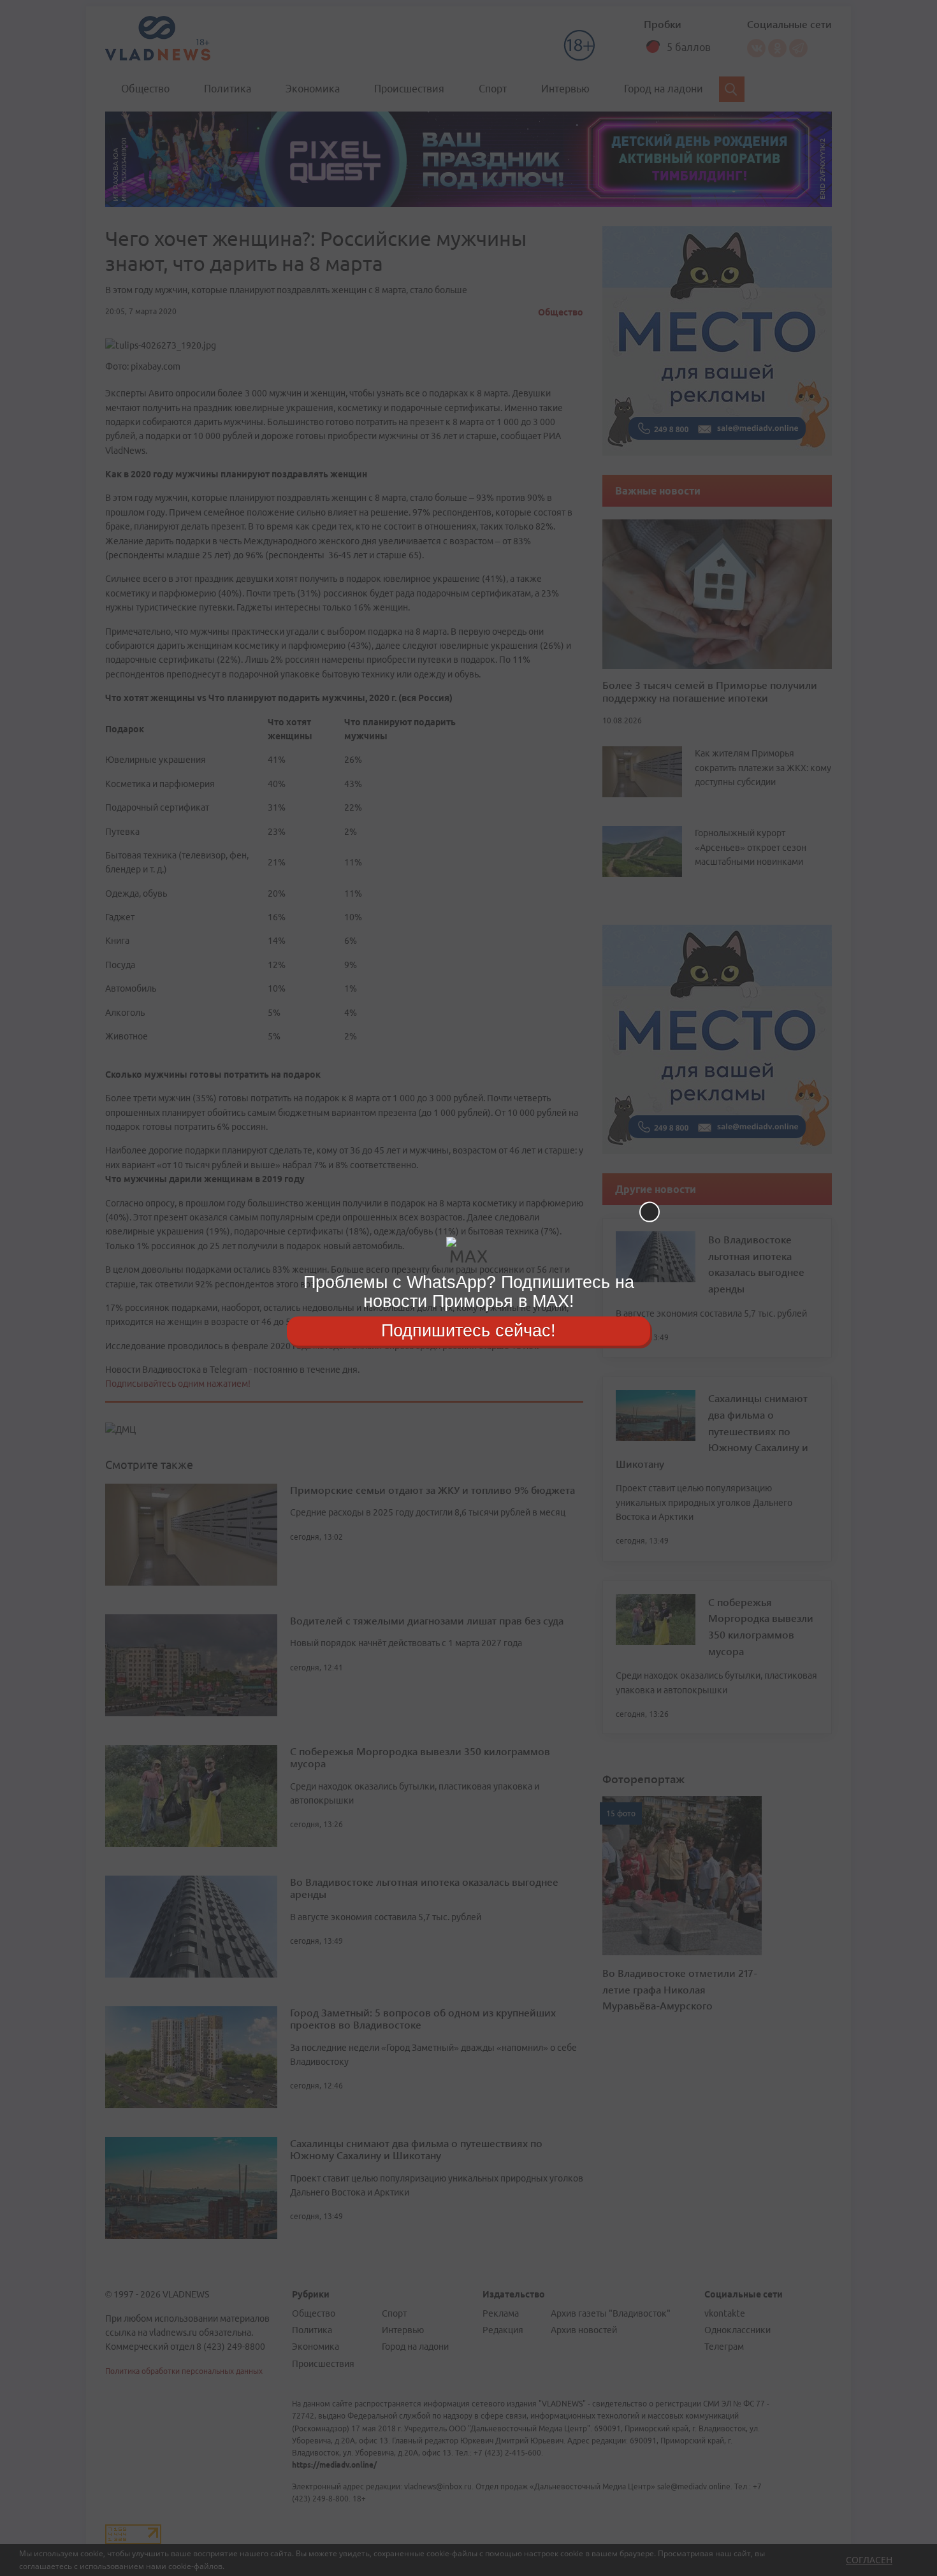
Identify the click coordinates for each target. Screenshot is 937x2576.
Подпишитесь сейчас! (468, 1331)
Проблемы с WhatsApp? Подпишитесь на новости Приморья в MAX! (469, 1292)
